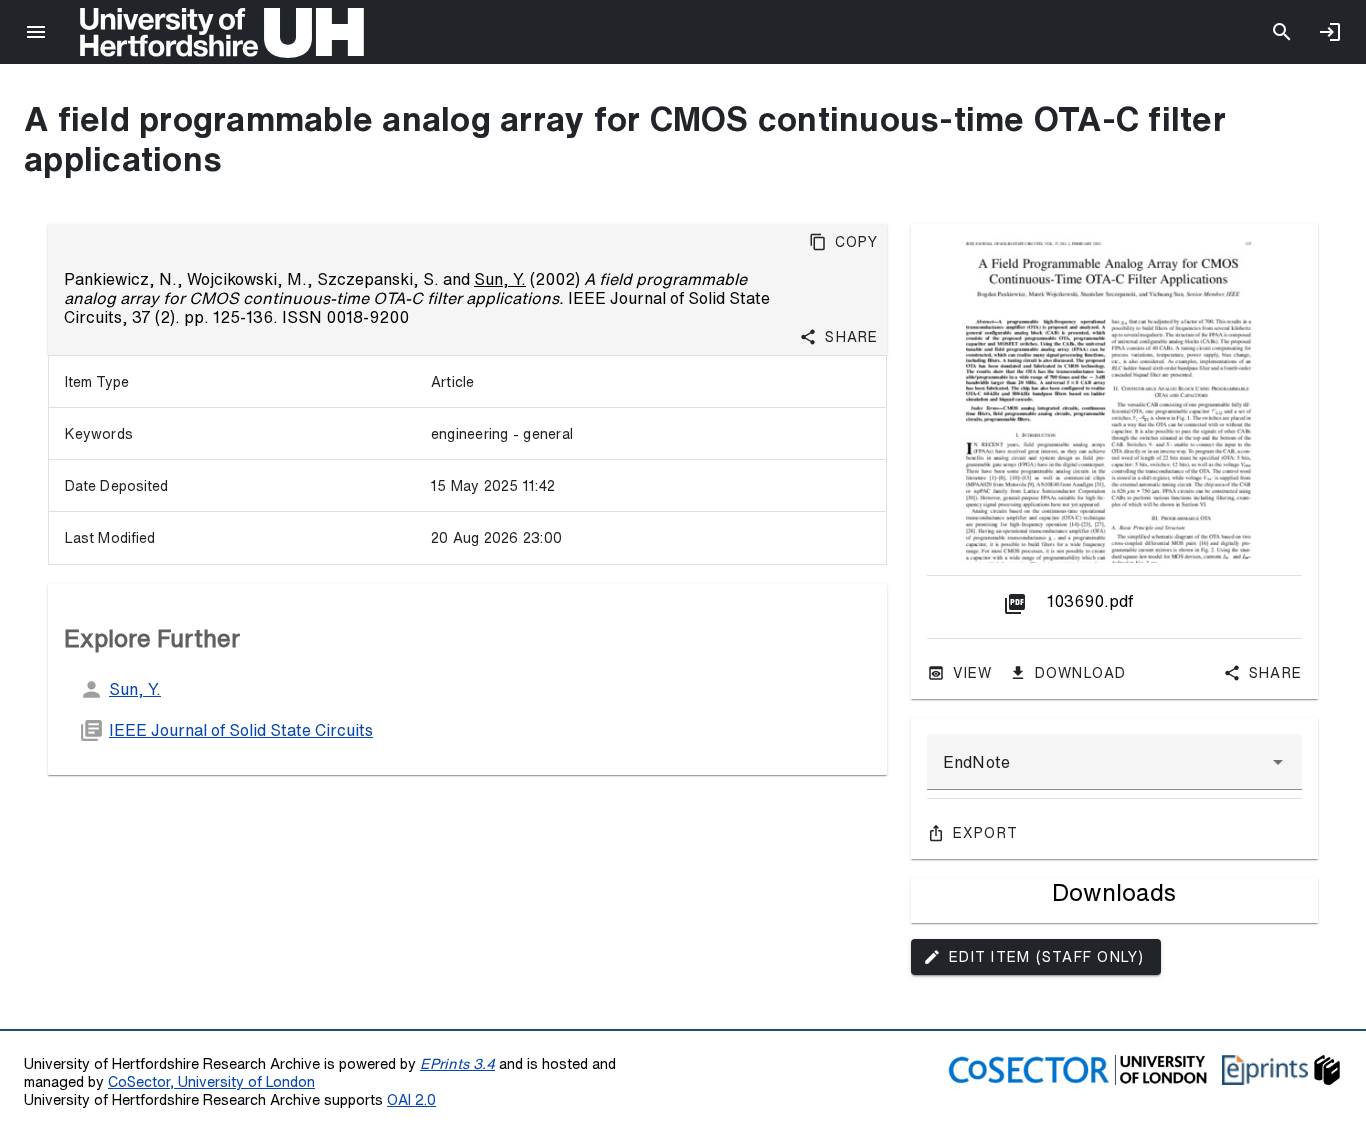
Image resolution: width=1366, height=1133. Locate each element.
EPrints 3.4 (457, 1063)
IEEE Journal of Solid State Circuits (241, 730)
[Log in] (1330, 32)
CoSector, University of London (211, 1081)
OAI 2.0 (411, 1099)
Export (986, 833)
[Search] (1282, 32)
